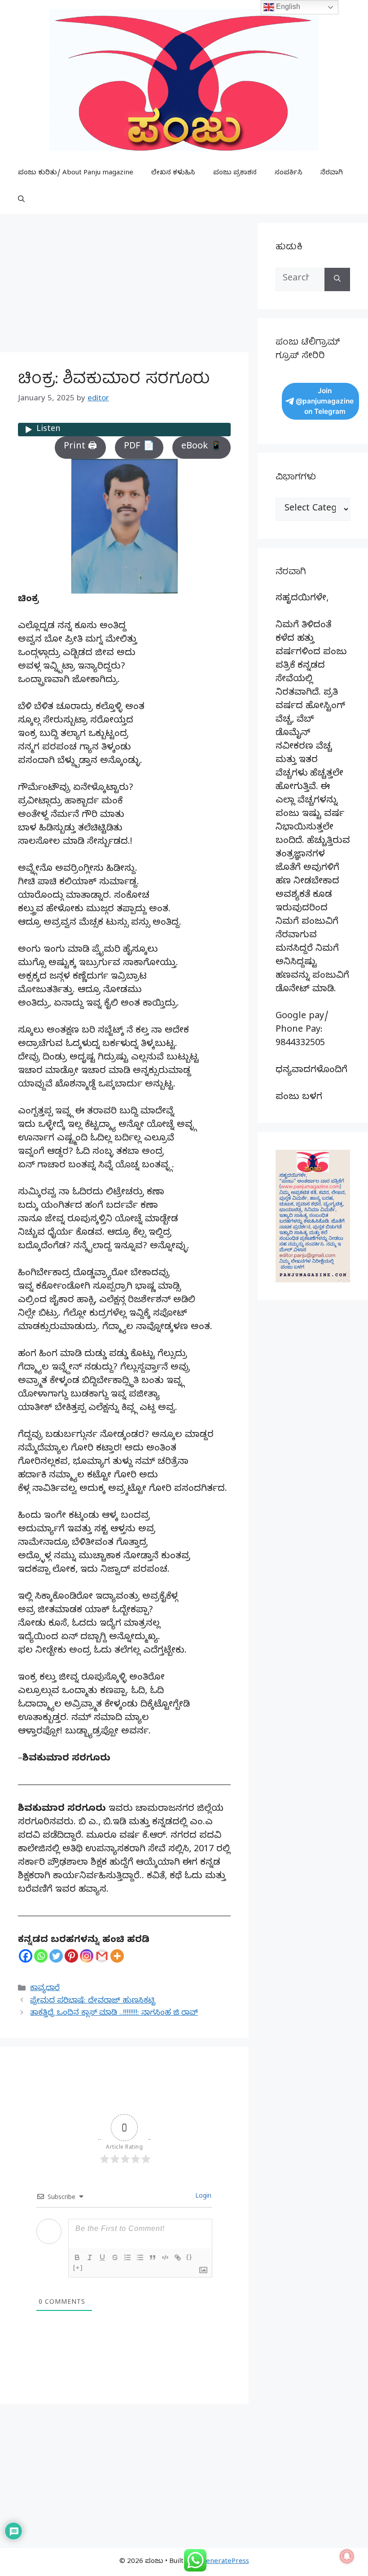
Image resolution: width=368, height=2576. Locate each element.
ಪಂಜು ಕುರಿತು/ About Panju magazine (76, 173)
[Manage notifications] (347, 2556)
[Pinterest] (71, 1956)
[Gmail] (102, 1956)
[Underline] (102, 2257)
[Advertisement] (124, 286)
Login (202, 2197)
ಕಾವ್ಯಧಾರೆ (45, 1989)
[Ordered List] (127, 2257)
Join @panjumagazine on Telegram (325, 401)
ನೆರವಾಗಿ (332, 173)
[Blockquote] (153, 2257)
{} (189, 2257)
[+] (78, 2268)
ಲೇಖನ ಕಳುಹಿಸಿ (173, 173)
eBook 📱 (202, 447)
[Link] (178, 2257)
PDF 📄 (139, 447)
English (287, 7)
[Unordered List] (140, 2257)
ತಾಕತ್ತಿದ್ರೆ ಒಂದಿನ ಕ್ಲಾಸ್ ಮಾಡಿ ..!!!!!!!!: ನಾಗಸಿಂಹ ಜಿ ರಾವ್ (114, 2014)
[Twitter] (56, 1956)
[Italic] (90, 2257)
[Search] (337, 279)
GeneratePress (225, 2562)
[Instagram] (87, 1956)
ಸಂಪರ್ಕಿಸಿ (289, 173)
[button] (21, 200)
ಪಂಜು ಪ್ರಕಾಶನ (235, 173)
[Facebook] (26, 1956)
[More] (117, 1956)
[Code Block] (165, 2257)
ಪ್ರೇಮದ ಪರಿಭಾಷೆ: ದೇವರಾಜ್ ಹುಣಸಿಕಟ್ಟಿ (93, 2002)
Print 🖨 (80, 447)
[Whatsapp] (41, 1956)
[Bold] (77, 2257)
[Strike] (115, 2257)
